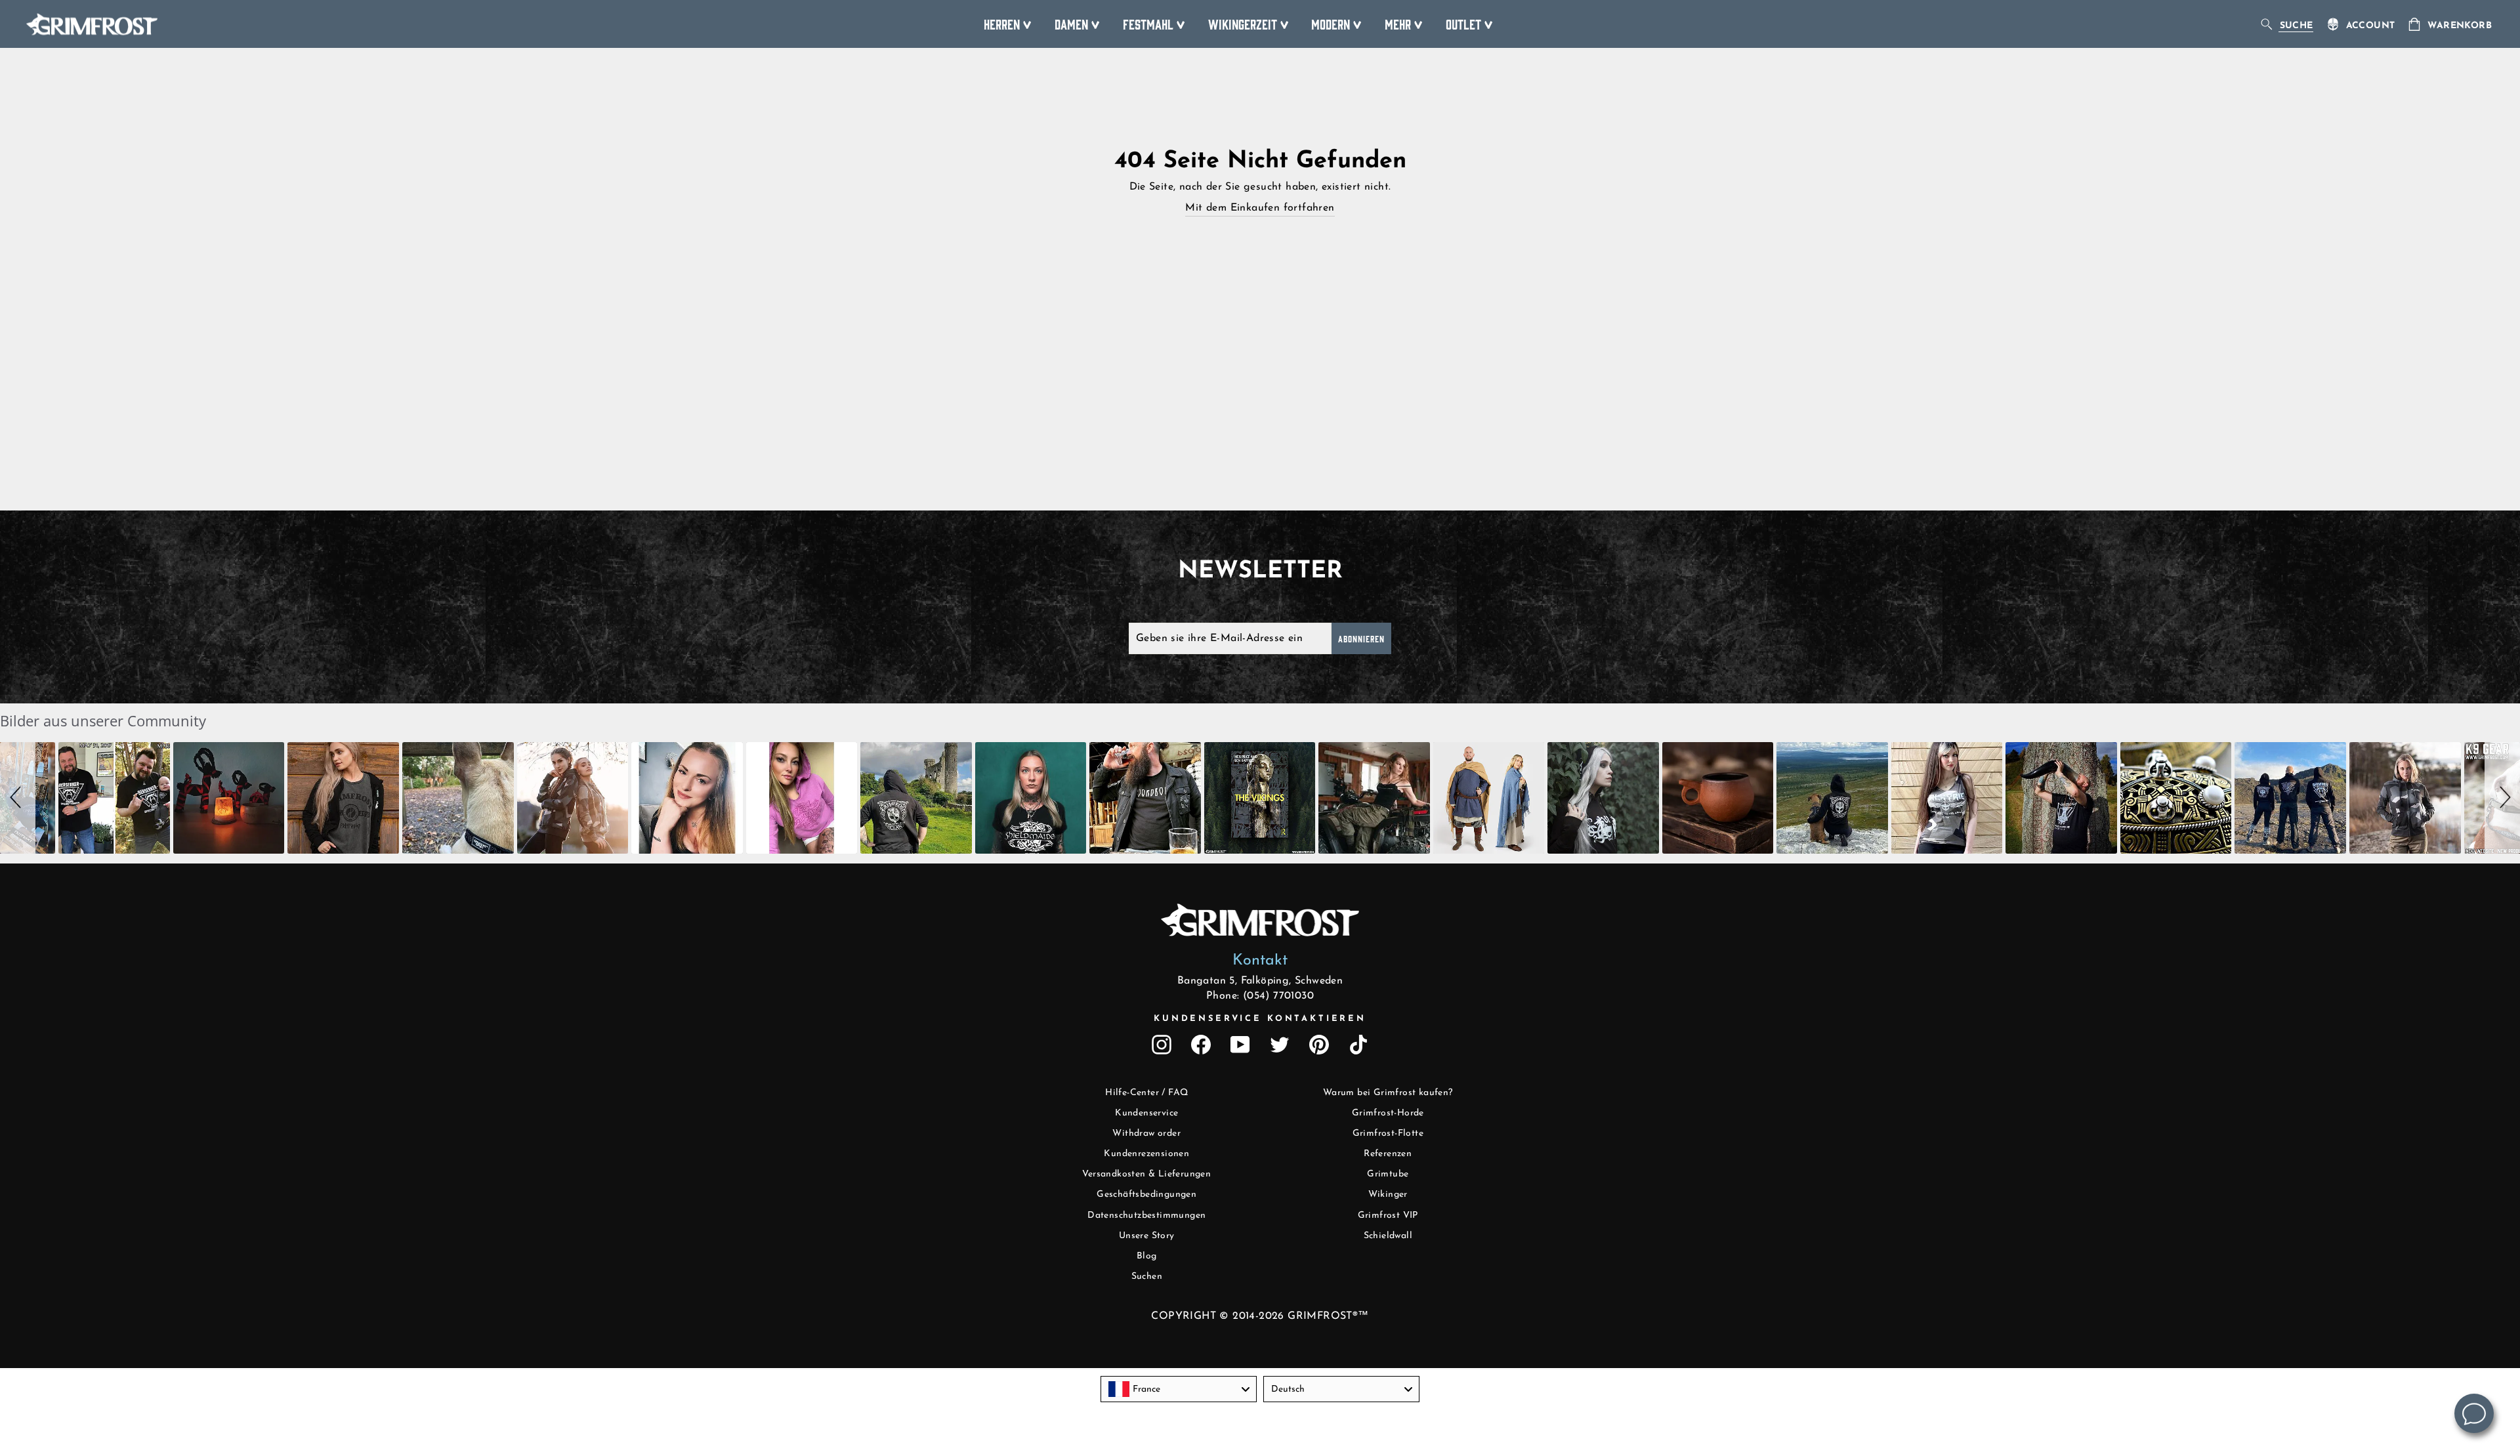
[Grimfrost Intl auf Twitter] (1280, 1045)
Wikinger (1388, 1195)
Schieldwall (1388, 1236)
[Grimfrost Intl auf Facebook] (1201, 1045)
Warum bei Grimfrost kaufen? (1388, 1093)
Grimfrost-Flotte (1388, 1134)
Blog (1147, 1256)
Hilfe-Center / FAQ (1146, 1093)
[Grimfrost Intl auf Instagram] (1162, 1045)
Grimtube (1388, 1174)
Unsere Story (1147, 1236)
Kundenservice (1146, 1113)
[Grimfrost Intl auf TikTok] (1358, 1045)
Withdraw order (1146, 1134)
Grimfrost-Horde (1388, 1113)
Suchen (1147, 1277)
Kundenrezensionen (1146, 1154)
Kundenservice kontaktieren (1260, 1019)
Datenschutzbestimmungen (1146, 1216)
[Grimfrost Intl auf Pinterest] (1319, 1045)
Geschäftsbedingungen (1146, 1195)
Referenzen (1388, 1154)
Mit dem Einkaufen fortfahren (1260, 208)
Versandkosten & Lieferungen (1146, 1174)
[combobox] (1179, 1389)
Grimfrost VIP (1388, 1216)
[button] (18, 798)
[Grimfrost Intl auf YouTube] (1240, 1045)
